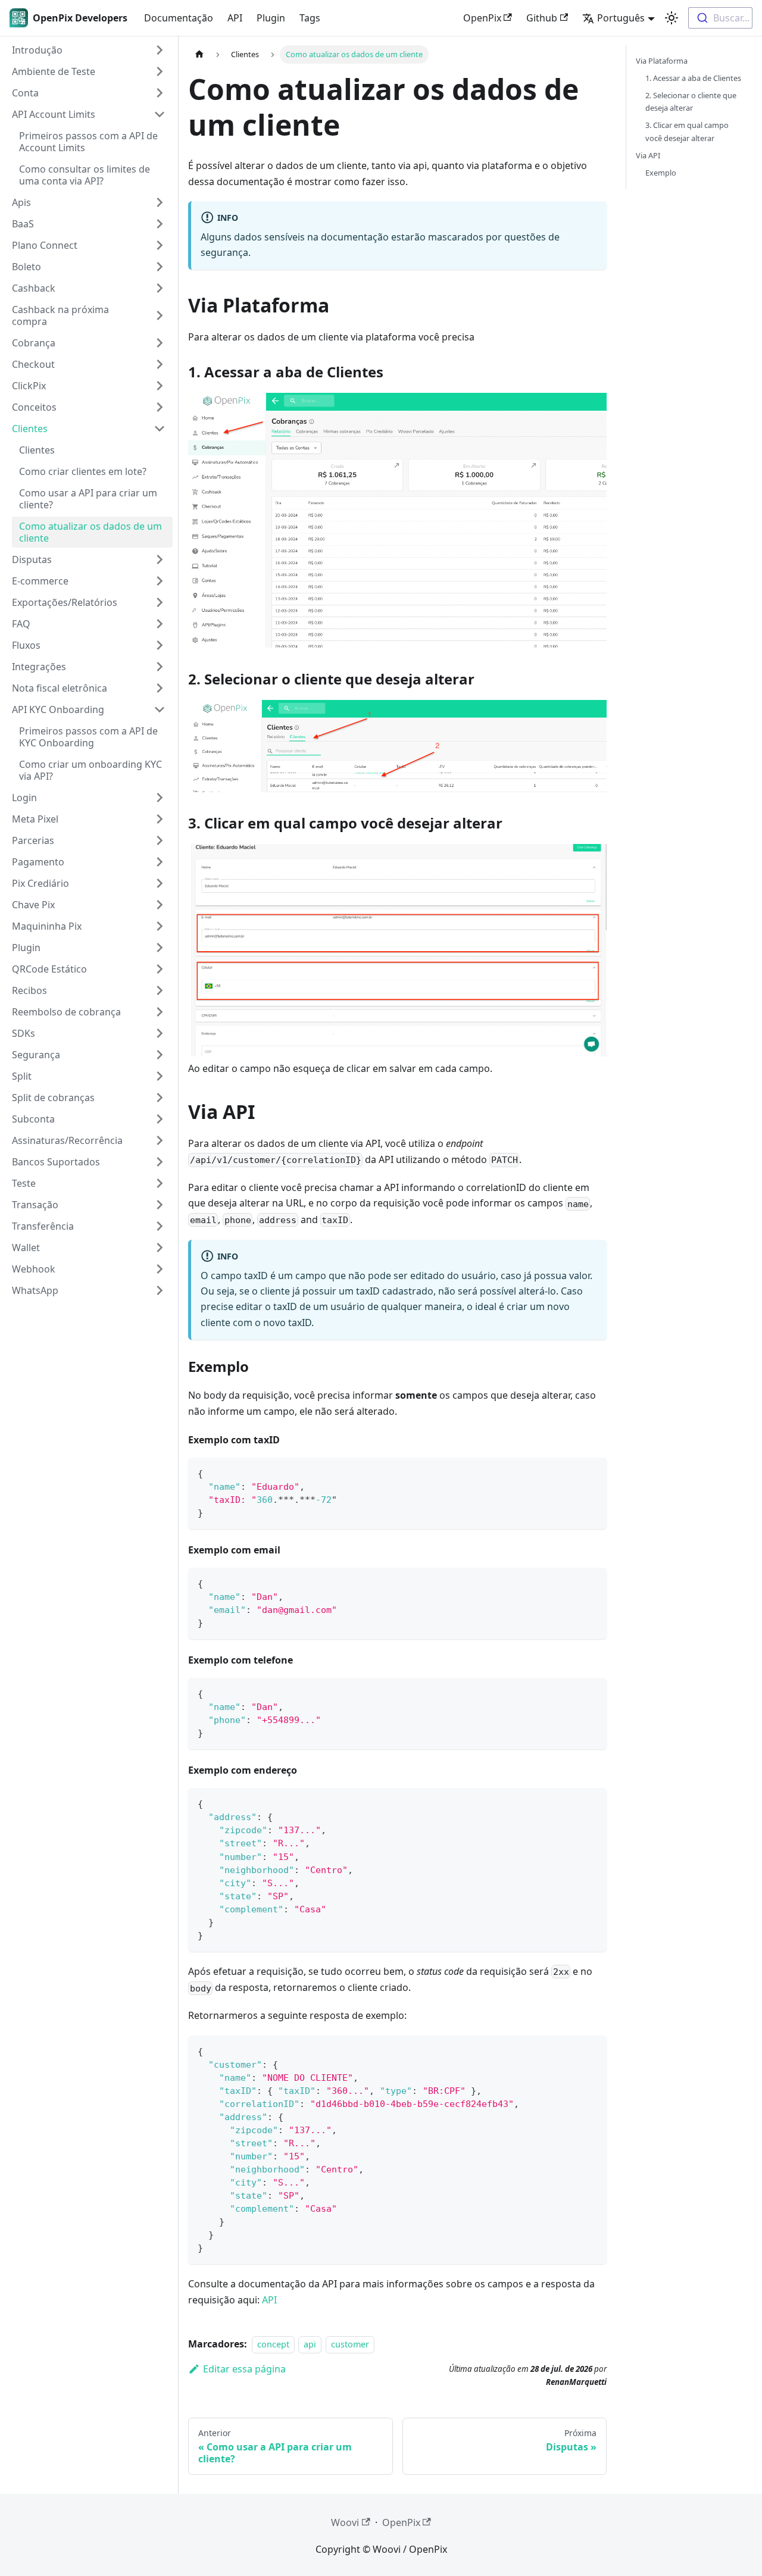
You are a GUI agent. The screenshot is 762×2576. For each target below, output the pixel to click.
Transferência (43, 1226)
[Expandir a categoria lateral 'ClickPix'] (160, 386)
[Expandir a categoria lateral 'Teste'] (160, 1183)
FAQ (21, 624)
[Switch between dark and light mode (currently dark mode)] (672, 18)
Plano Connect (45, 245)
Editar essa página (244, 2369)
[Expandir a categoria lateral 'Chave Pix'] (160, 905)
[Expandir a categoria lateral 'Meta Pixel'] (160, 819)
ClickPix (29, 386)
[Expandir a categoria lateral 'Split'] (160, 1076)
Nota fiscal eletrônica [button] (60, 688)
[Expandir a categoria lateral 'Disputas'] (160, 559)
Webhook (34, 1269)
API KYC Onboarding (58, 709)
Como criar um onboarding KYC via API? (90, 770)
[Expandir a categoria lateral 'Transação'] (160, 1205)
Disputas (32, 559)
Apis (21, 202)
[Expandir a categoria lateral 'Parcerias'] (160, 840)
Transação (35, 1205)
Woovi (345, 2522)
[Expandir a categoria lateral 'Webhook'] (160, 1269)
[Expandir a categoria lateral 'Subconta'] (160, 1119)
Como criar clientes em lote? (83, 471)
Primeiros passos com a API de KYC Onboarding (88, 737)
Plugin (271, 18)
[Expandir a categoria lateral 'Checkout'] (160, 364)
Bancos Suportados (56, 1162)
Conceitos (34, 407)
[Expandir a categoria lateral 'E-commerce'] (160, 581)
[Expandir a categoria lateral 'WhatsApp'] (160, 1290)
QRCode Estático (49, 969)
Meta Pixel (35, 819)
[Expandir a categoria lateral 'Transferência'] (160, 1226)
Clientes (30, 429)
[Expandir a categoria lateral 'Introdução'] (160, 50)
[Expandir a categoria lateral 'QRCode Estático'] (160, 969)
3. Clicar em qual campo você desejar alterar (687, 131)
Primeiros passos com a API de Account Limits (88, 142)
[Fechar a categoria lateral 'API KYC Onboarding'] (160, 709)
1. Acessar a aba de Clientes (693, 78)
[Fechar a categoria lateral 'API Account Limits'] (160, 114)
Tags (310, 18)
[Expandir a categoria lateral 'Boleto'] (160, 267)
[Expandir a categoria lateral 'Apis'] (160, 202)
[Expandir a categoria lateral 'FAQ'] (160, 624)
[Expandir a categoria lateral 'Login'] (160, 798)
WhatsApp (35, 1290)
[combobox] (720, 18)
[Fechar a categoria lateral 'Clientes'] (160, 429)
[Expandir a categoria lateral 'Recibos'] (160, 990)
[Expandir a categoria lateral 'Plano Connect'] (160, 245)
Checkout (33, 364)
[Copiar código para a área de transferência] (592, 1472)
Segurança (36, 1055)
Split (22, 1076)
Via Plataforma (662, 61)
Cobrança (34, 343)
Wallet (26, 1248)
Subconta (33, 1119)
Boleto (26, 267)
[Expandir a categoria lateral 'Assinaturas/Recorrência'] (160, 1140)
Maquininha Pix (47, 926)
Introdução (37, 50)
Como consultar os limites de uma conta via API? (85, 175)
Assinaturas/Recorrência (67, 1140)
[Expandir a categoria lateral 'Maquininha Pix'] (160, 926)
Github (542, 18)
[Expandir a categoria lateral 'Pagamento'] (160, 862)
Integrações (39, 667)
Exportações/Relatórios (65, 602)
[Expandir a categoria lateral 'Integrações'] (160, 667)
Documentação (179, 18)
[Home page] (199, 54)
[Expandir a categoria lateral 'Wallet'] (160, 1248)
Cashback (34, 288)
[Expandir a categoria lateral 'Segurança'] (160, 1055)
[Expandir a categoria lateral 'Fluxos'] (160, 645)
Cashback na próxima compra (60, 315)
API (235, 18)
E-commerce (40, 581)
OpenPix (482, 18)
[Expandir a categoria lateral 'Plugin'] (160, 948)
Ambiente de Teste (54, 71)
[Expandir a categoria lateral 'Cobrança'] (160, 343)
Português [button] (621, 18)
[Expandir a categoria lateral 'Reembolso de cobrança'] (160, 1012)
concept (273, 2344)
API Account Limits (54, 114)
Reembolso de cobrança (66, 1012)
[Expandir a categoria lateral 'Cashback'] (160, 288)
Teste (24, 1183)
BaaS (23, 224)
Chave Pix (33, 905)
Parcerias (33, 840)
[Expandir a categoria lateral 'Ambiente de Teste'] (160, 71)
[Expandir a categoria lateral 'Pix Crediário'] (160, 883)
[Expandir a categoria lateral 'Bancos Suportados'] (160, 1162)
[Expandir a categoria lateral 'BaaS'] (160, 224)
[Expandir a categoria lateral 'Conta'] (160, 93)
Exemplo (661, 173)
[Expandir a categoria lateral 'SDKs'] (160, 1033)
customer (350, 2344)
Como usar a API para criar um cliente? (88, 499)
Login (24, 798)
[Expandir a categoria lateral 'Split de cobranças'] (160, 1098)
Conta (25, 93)
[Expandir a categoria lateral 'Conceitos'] (160, 407)
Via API (648, 155)
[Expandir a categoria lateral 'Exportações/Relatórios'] (160, 602)
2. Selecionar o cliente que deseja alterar (691, 101)
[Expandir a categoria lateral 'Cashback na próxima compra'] (160, 315)
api (310, 2344)
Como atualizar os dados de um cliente (90, 532)
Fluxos (26, 645)
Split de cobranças (53, 1098)
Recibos (29, 990)
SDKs (24, 1033)
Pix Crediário (40, 883)
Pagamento (38, 862)
